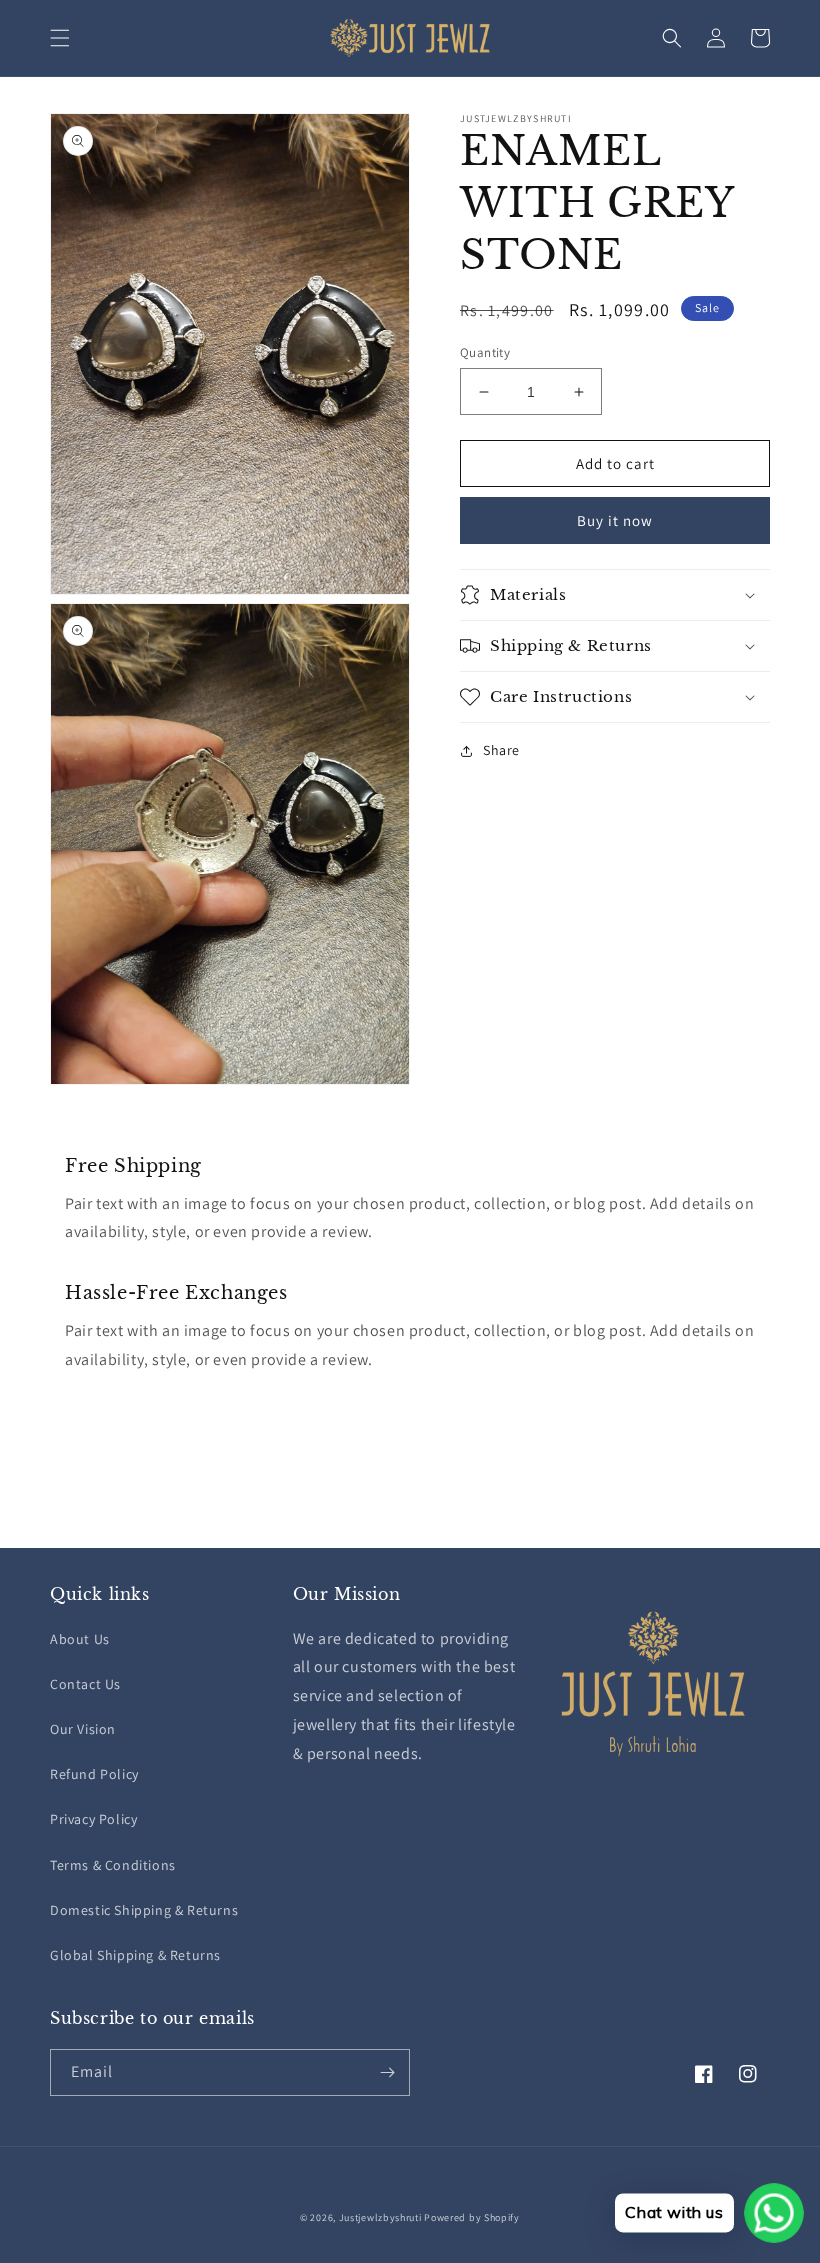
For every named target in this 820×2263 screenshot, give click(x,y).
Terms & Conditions (113, 1865)
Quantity (485, 352)
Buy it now (615, 520)
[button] (60, 38)
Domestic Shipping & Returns (144, 1910)
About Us (80, 1639)
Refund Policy (94, 1774)
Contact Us (85, 1684)
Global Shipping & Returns (135, 1955)
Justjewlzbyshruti (380, 2217)
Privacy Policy (93, 1819)
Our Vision (83, 1729)
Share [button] (501, 750)
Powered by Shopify (472, 2217)
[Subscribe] (387, 2072)
